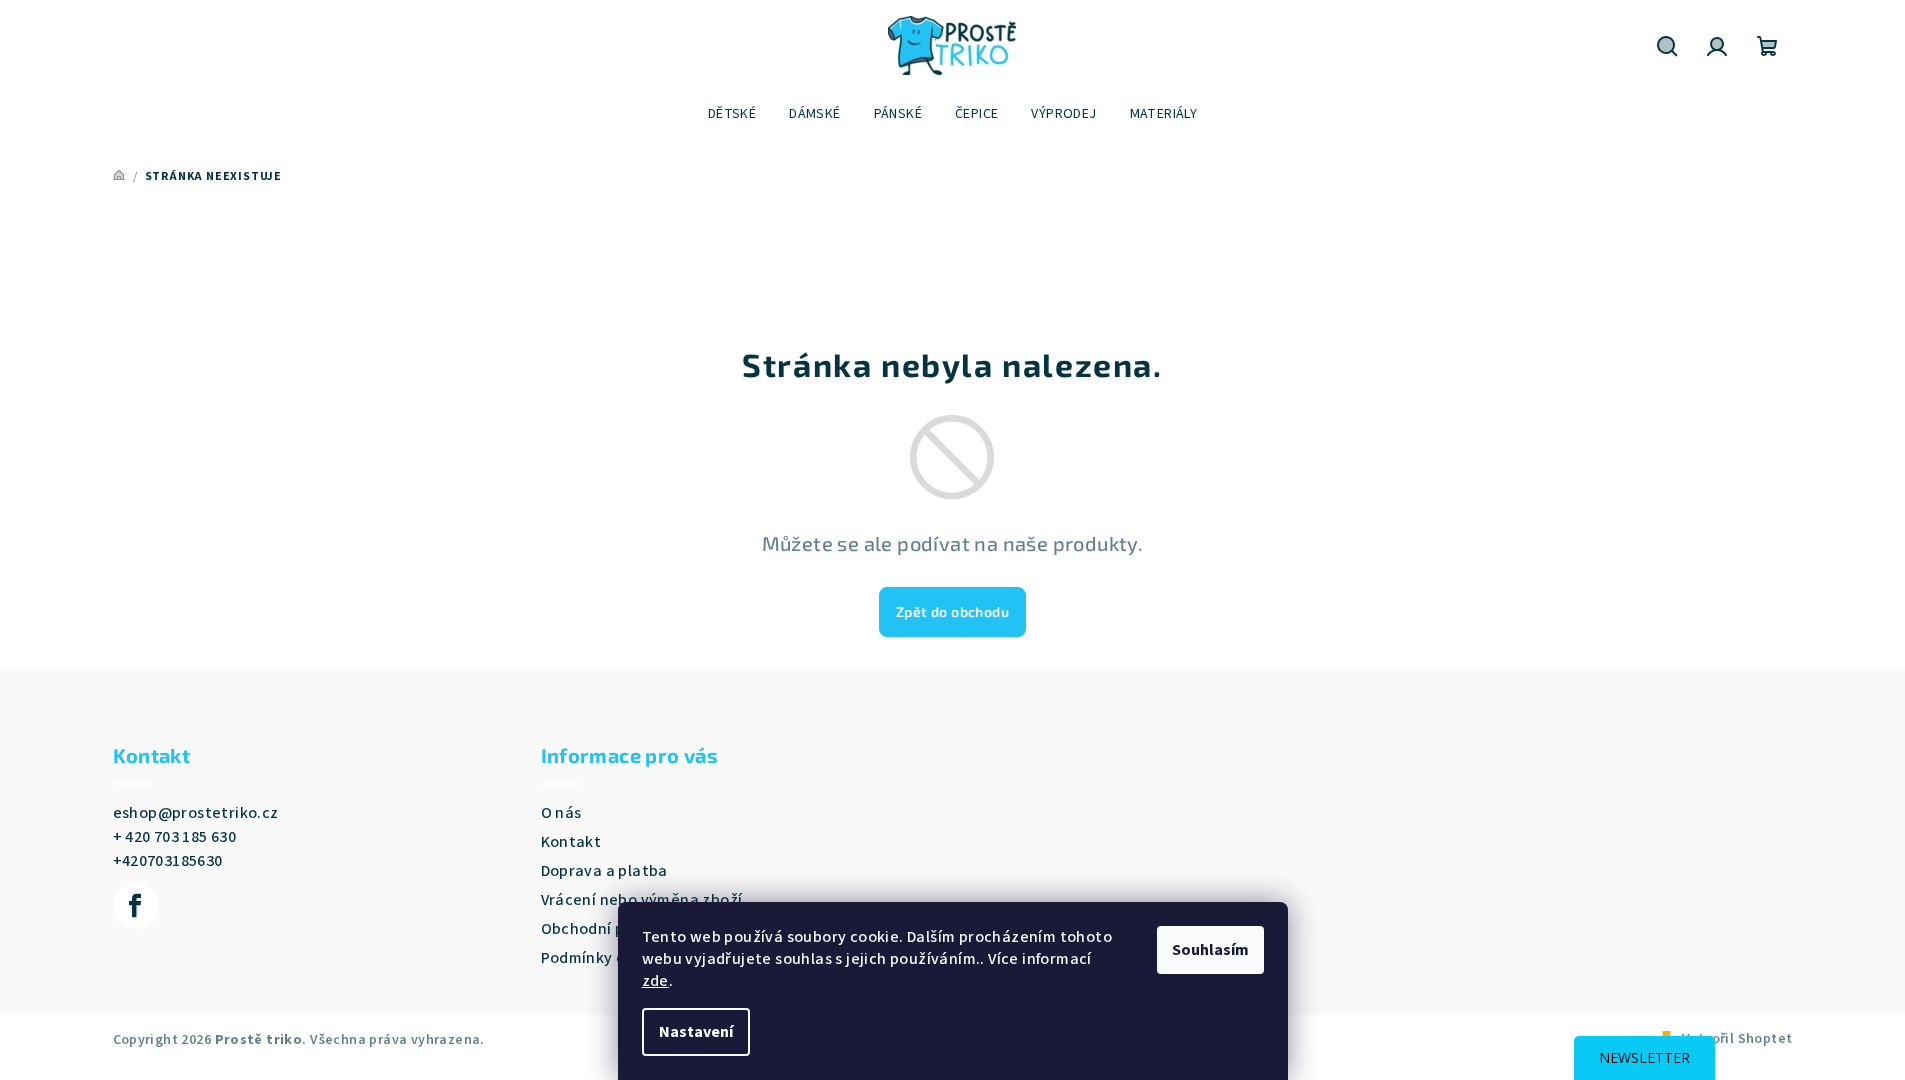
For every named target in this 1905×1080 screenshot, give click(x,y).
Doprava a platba (604, 871)
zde (655, 981)
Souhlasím (1210, 950)
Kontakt (571, 842)
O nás (561, 813)
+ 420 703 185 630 (175, 837)
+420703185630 (168, 861)
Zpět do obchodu (952, 611)
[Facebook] (136, 906)
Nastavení (696, 1032)
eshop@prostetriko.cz (196, 813)
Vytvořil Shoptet (1737, 1039)
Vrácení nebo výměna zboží (642, 900)
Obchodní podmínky (614, 929)
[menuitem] (732, 114)
